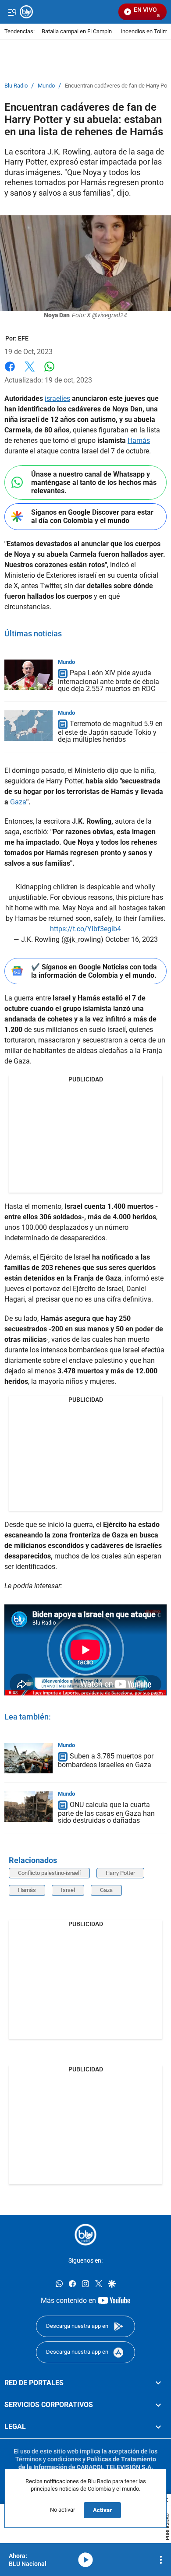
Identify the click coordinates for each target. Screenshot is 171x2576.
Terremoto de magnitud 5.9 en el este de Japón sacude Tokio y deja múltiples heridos (110, 732)
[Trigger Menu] (12, 12)
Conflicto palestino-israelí (49, 1873)
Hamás (139, 440)
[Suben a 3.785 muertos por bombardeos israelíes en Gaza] (28, 1758)
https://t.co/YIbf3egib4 (85, 929)
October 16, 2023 (132, 939)
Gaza (18, 802)
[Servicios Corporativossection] (158, 2405)
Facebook (10, 372)
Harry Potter (120, 1873)
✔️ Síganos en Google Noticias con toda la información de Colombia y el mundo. (94, 971)
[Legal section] (158, 2427)
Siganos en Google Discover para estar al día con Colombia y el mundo (92, 516)
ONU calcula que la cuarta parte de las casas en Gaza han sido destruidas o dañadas (106, 1813)
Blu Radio (16, 86)
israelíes (57, 398)
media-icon (85, 2560)
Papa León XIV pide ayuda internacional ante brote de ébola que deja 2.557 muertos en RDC (109, 681)
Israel (68, 1890)
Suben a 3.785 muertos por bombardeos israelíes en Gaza (106, 1760)
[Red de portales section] (158, 2383)
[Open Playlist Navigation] (161, 2560)
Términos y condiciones (48, 2459)
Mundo (46, 86)
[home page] (85, 2235)
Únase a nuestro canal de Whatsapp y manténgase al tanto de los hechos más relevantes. (94, 483)
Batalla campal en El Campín (77, 32)
